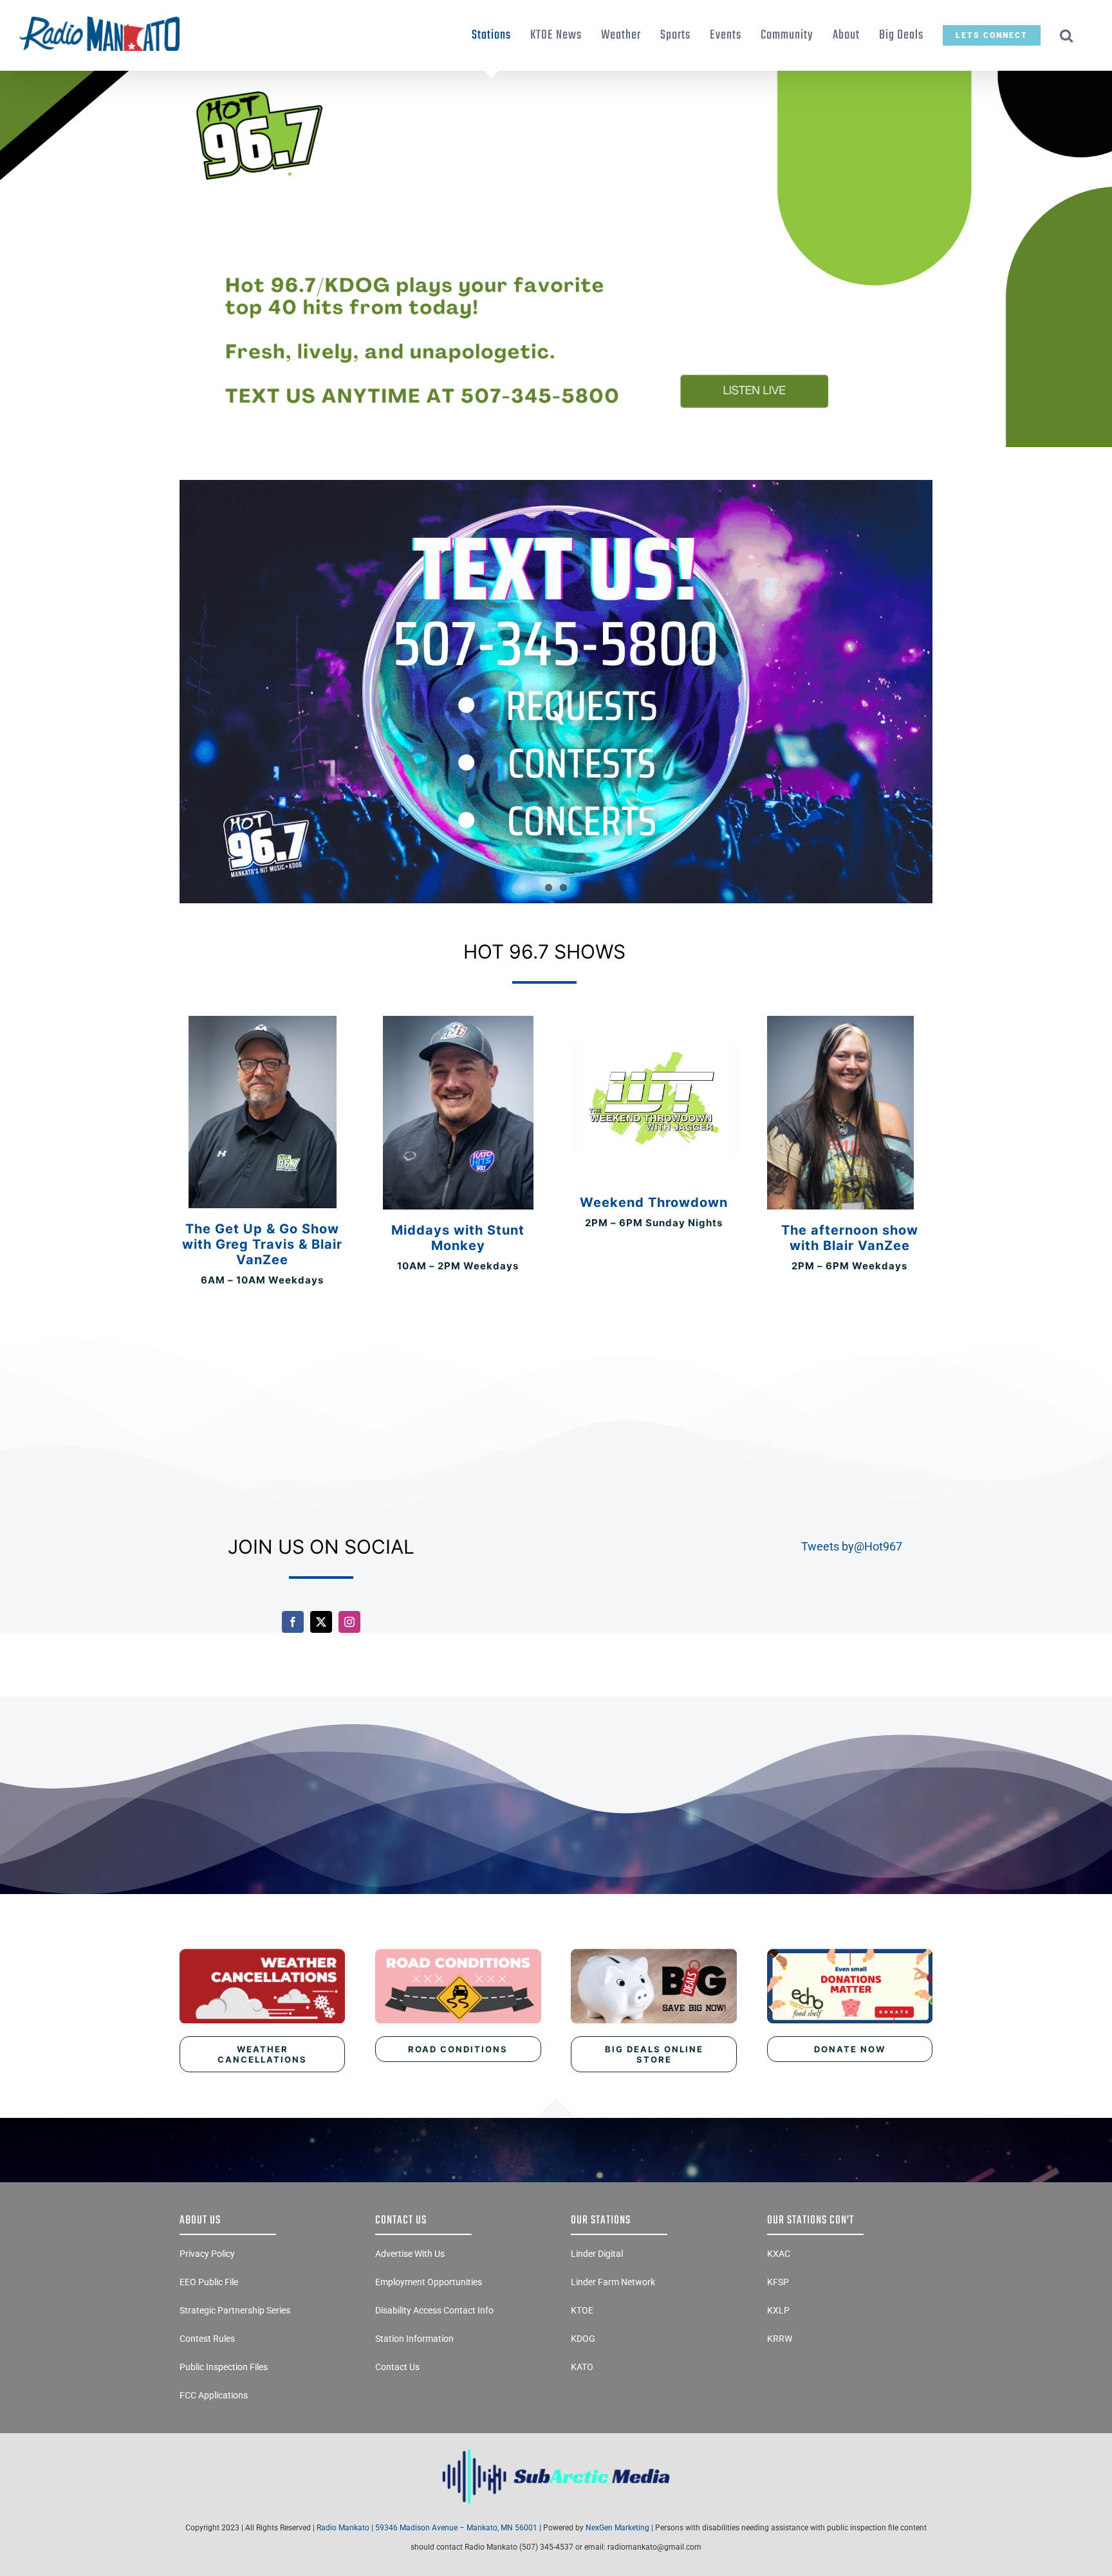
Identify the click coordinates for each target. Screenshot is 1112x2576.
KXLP (778, 2310)
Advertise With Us (410, 2254)
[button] (1067, 35)
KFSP (778, 2282)
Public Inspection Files (224, 2367)
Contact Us (397, 2367)
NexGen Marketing (617, 2528)
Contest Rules (207, 2339)
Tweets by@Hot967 (852, 1546)
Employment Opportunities (429, 2282)
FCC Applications (214, 2395)
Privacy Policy (207, 2254)
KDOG (583, 2339)
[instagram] (349, 1622)
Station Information (414, 2339)
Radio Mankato (343, 2528)
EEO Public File (209, 2282)
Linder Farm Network (613, 2282)
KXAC (779, 2254)
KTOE (582, 2310)
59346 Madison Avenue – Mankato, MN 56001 (456, 2528)
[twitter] (321, 1622)
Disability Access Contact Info (434, 2310)
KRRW (780, 2339)
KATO (582, 2367)
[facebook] (293, 1622)
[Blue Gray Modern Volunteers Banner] (556, 76)
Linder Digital (597, 2254)
